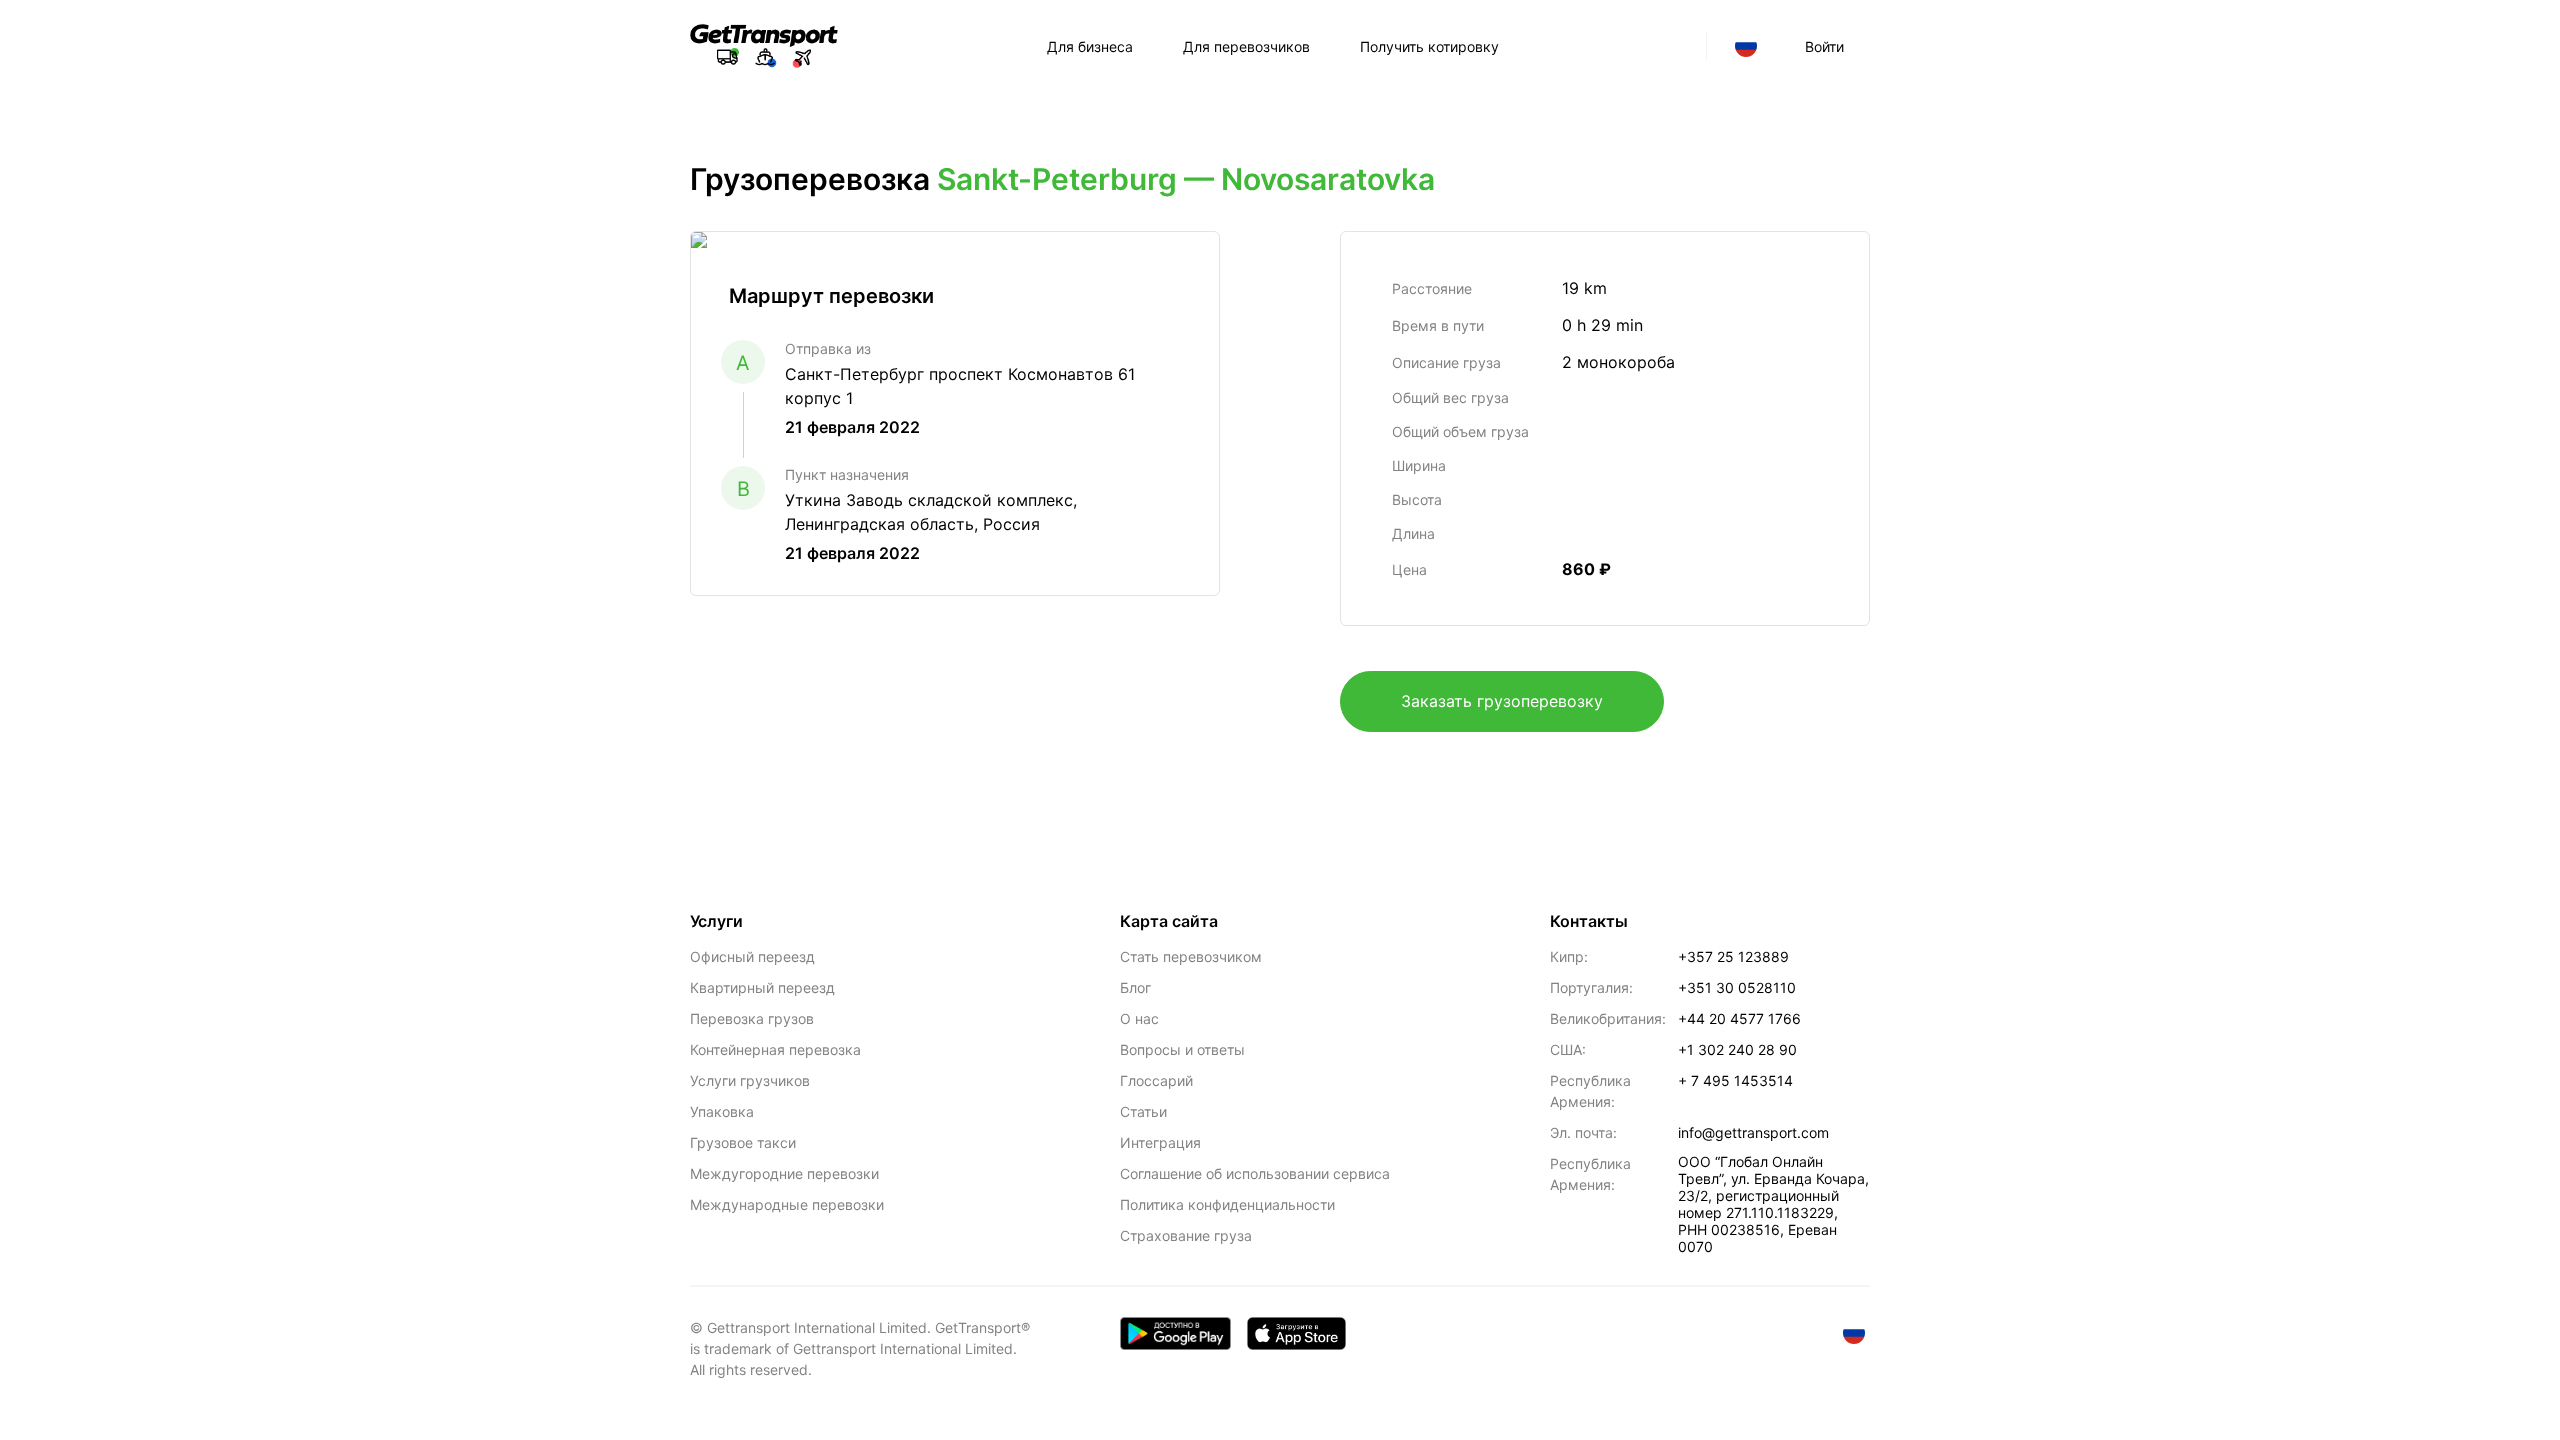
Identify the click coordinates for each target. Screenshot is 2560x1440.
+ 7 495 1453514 (1735, 1080)
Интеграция (1160, 1142)
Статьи (1143, 1111)
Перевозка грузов (752, 1018)
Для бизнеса (1090, 46)
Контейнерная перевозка (775, 1049)
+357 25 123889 (1733, 956)
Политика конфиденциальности (1227, 1204)
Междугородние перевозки (784, 1173)
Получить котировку (1429, 46)
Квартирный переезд (762, 987)
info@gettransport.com (1753, 1132)
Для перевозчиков (1246, 46)
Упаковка (722, 1111)
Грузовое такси (743, 1142)
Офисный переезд (752, 956)
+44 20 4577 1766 (1739, 1018)
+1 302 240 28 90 (1737, 1049)
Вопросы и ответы (1182, 1049)
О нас (1139, 1018)
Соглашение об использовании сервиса (1255, 1173)
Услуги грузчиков (750, 1080)
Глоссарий (1156, 1080)
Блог (1135, 987)
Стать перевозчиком (1191, 956)
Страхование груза (1186, 1235)
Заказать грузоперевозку (1502, 701)
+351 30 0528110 (1737, 987)
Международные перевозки (787, 1204)
